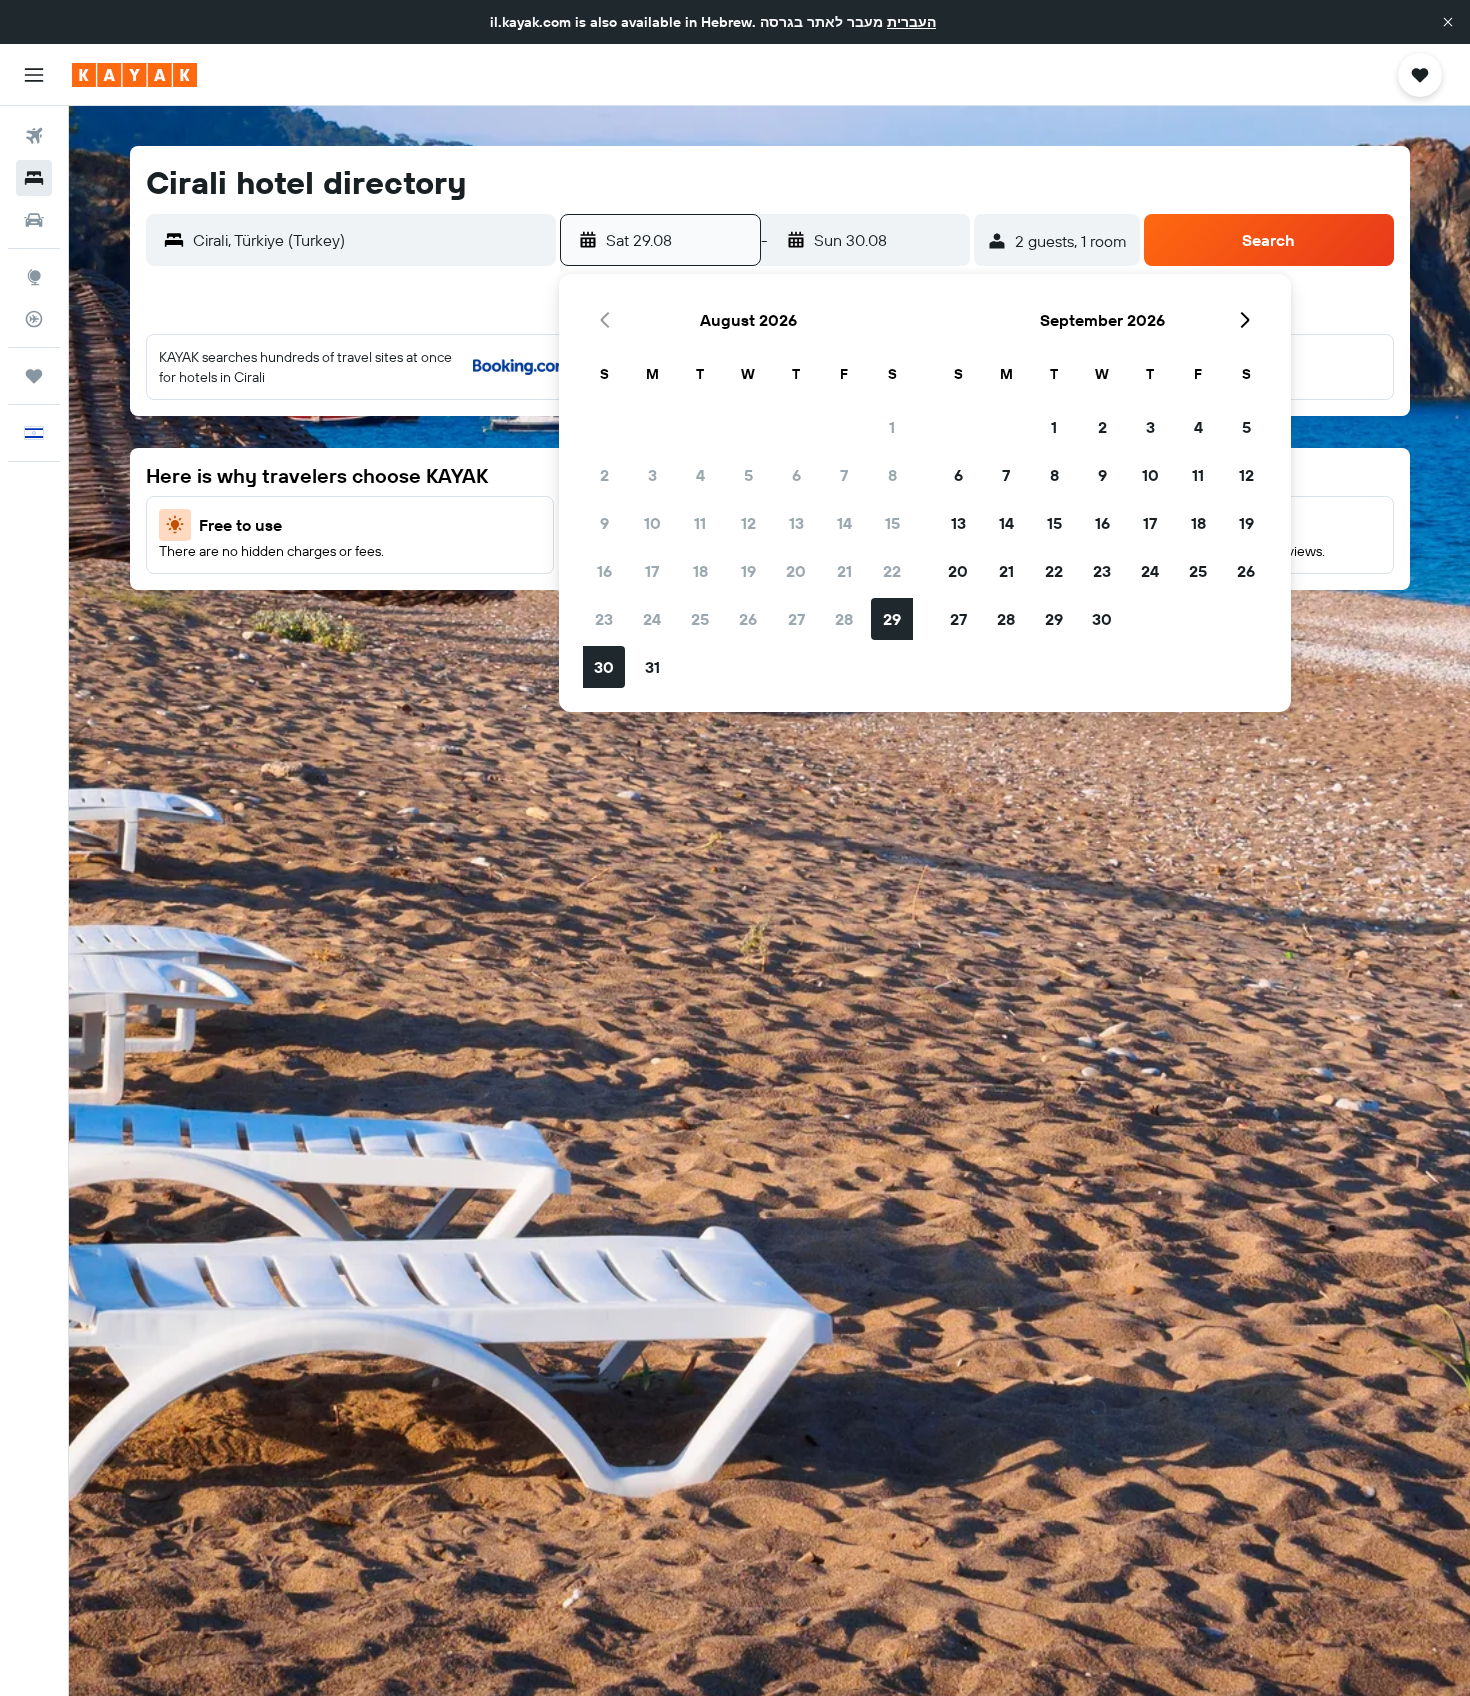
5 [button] (748, 475)
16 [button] (604, 571)
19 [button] (748, 571)
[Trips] (34, 376)
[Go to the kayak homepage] (134, 75)
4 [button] (700, 475)
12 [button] (748, 523)
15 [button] (892, 523)
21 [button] (844, 571)
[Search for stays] (34, 178)
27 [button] (796, 619)
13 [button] (796, 523)
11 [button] (700, 523)
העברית (911, 22)
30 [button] (604, 667)
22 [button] (892, 571)
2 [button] (604, 475)
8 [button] (892, 475)
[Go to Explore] (34, 277)
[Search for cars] (34, 220)
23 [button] (604, 619)
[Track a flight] (34, 319)
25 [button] (700, 619)
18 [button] (700, 571)
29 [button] (892, 619)
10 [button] (652, 523)
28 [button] (844, 619)
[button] (1448, 22)
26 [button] (748, 619)
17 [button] (652, 571)
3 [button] (652, 475)
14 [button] (844, 523)
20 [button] (796, 571)
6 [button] (796, 475)
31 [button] (652, 667)
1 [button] (892, 427)
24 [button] (652, 619)
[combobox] (369, 240)
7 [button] (844, 475)
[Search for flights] (34, 136)
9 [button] (604, 523)
